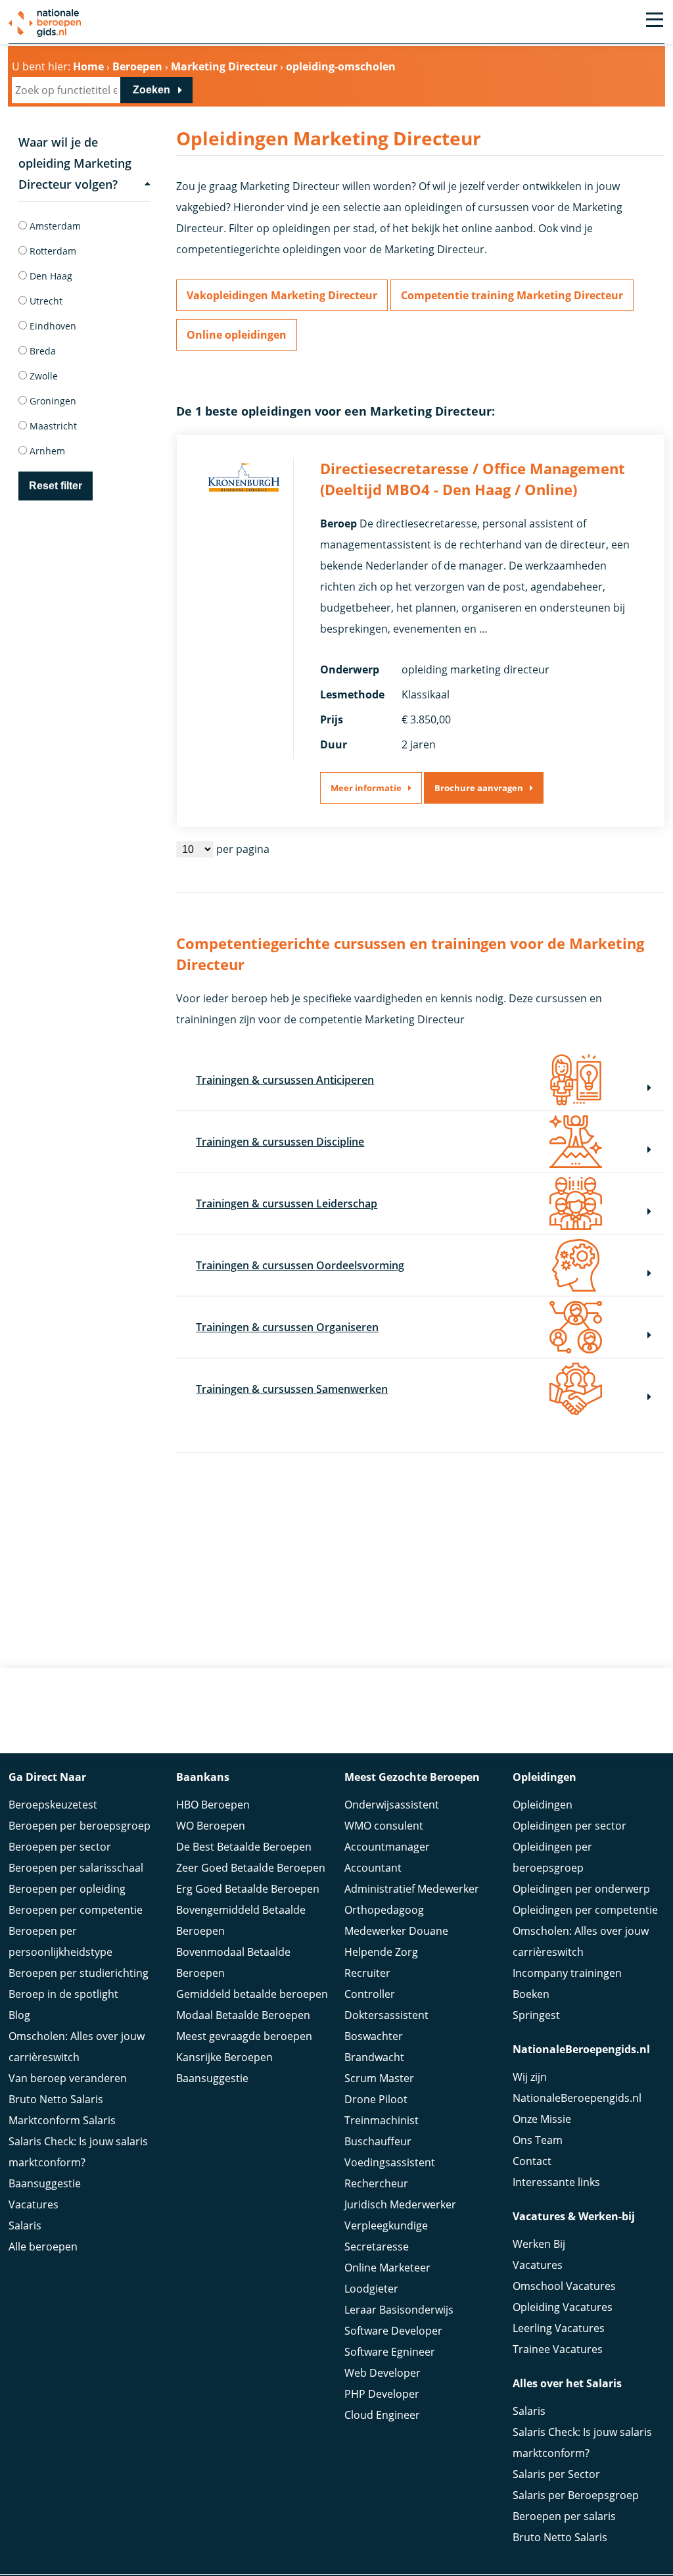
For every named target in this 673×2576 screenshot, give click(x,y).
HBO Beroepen (213, 1805)
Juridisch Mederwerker (400, 2204)
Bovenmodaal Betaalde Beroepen (233, 1962)
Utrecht (45, 301)
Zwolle (42, 376)
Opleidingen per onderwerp (581, 1889)
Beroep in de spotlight (63, 1994)
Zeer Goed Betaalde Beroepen (251, 1868)
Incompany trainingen (567, 1973)
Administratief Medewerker (412, 1889)
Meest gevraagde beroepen (244, 2036)
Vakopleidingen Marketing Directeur (282, 295)
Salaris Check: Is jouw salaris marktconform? (78, 2152)
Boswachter (374, 2036)
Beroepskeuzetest (53, 1805)
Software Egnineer (390, 2352)
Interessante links (556, 2182)
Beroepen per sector (60, 1847)
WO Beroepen (211, 1826)
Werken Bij (539, 2244)
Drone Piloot (376, 2099)
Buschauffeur (378, 2141)
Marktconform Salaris (62, 2120)
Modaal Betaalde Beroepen (243, 2015)
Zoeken (151, 90)
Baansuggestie (45, 2183)
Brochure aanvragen (479, 788)
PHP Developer (382, 2394)
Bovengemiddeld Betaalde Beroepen (241, 1920)
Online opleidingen (237, 335)
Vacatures (34, 2204)
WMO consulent (384, 1826)
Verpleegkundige (386, 2225)
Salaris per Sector (556, 2474)
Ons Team (538, 2140)
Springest (536, 2015)
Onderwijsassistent (392, 1805)
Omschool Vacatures (564, 2286)
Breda (41, 351)
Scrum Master (379, 2078)
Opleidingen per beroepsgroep (552, 1857)
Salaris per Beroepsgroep (576, 2495)
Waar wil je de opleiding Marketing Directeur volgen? (75, 163)
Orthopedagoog (384, 1910)
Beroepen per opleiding (67, 1889)
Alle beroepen (43, 2247)
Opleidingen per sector (569, 1826)
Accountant (373, 1868)
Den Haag (50, 276)
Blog (19, 2015)
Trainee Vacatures (558, 2349)
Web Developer (383, 2373)
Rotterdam (52, 251)
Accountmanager (387, 1847)
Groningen (52, 401)
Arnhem (46, 451)
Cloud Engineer (382, 2415)
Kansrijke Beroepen (224, 2057)
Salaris (25, 2225)
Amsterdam (54, 226)
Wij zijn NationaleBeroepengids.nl (577, 2087)
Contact (532, 2161)
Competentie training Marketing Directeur (512, 295)
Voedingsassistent (390, 2162)
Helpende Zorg (381, 1952)
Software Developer (393, 2331)
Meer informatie (366, 788)
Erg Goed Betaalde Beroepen (248, 1889)
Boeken (531, 1994)
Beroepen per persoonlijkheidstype (60, 1941)
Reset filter (56, 486)
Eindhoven (52, 326)
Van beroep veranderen (68, 2078)
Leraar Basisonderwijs (399, 2310)
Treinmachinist (382, 2120)
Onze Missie (542, 2119)
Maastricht (52, 426)
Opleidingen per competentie (585, 1910)
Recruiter (367, 1973)
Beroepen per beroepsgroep (80, 1826)
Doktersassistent (386, 2015)
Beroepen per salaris (564, 2516)
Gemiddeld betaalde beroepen (252, 1994)
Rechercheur (376, 2183)
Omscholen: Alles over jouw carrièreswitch (77, 2047)
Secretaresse (377, 2247)
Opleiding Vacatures (563, 2307)
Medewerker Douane (396, 1931)
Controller (370, 1994)
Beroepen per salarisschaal (76, 1868)
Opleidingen (543, 1805)
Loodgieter (371, 2289)
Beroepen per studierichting (79, 1973)
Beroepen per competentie (76, 1910)
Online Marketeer (387, 2268)
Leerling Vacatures (559, 2328)
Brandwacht (374, 2057)
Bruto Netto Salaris (56, 2099)
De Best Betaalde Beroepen (244, 1847)
